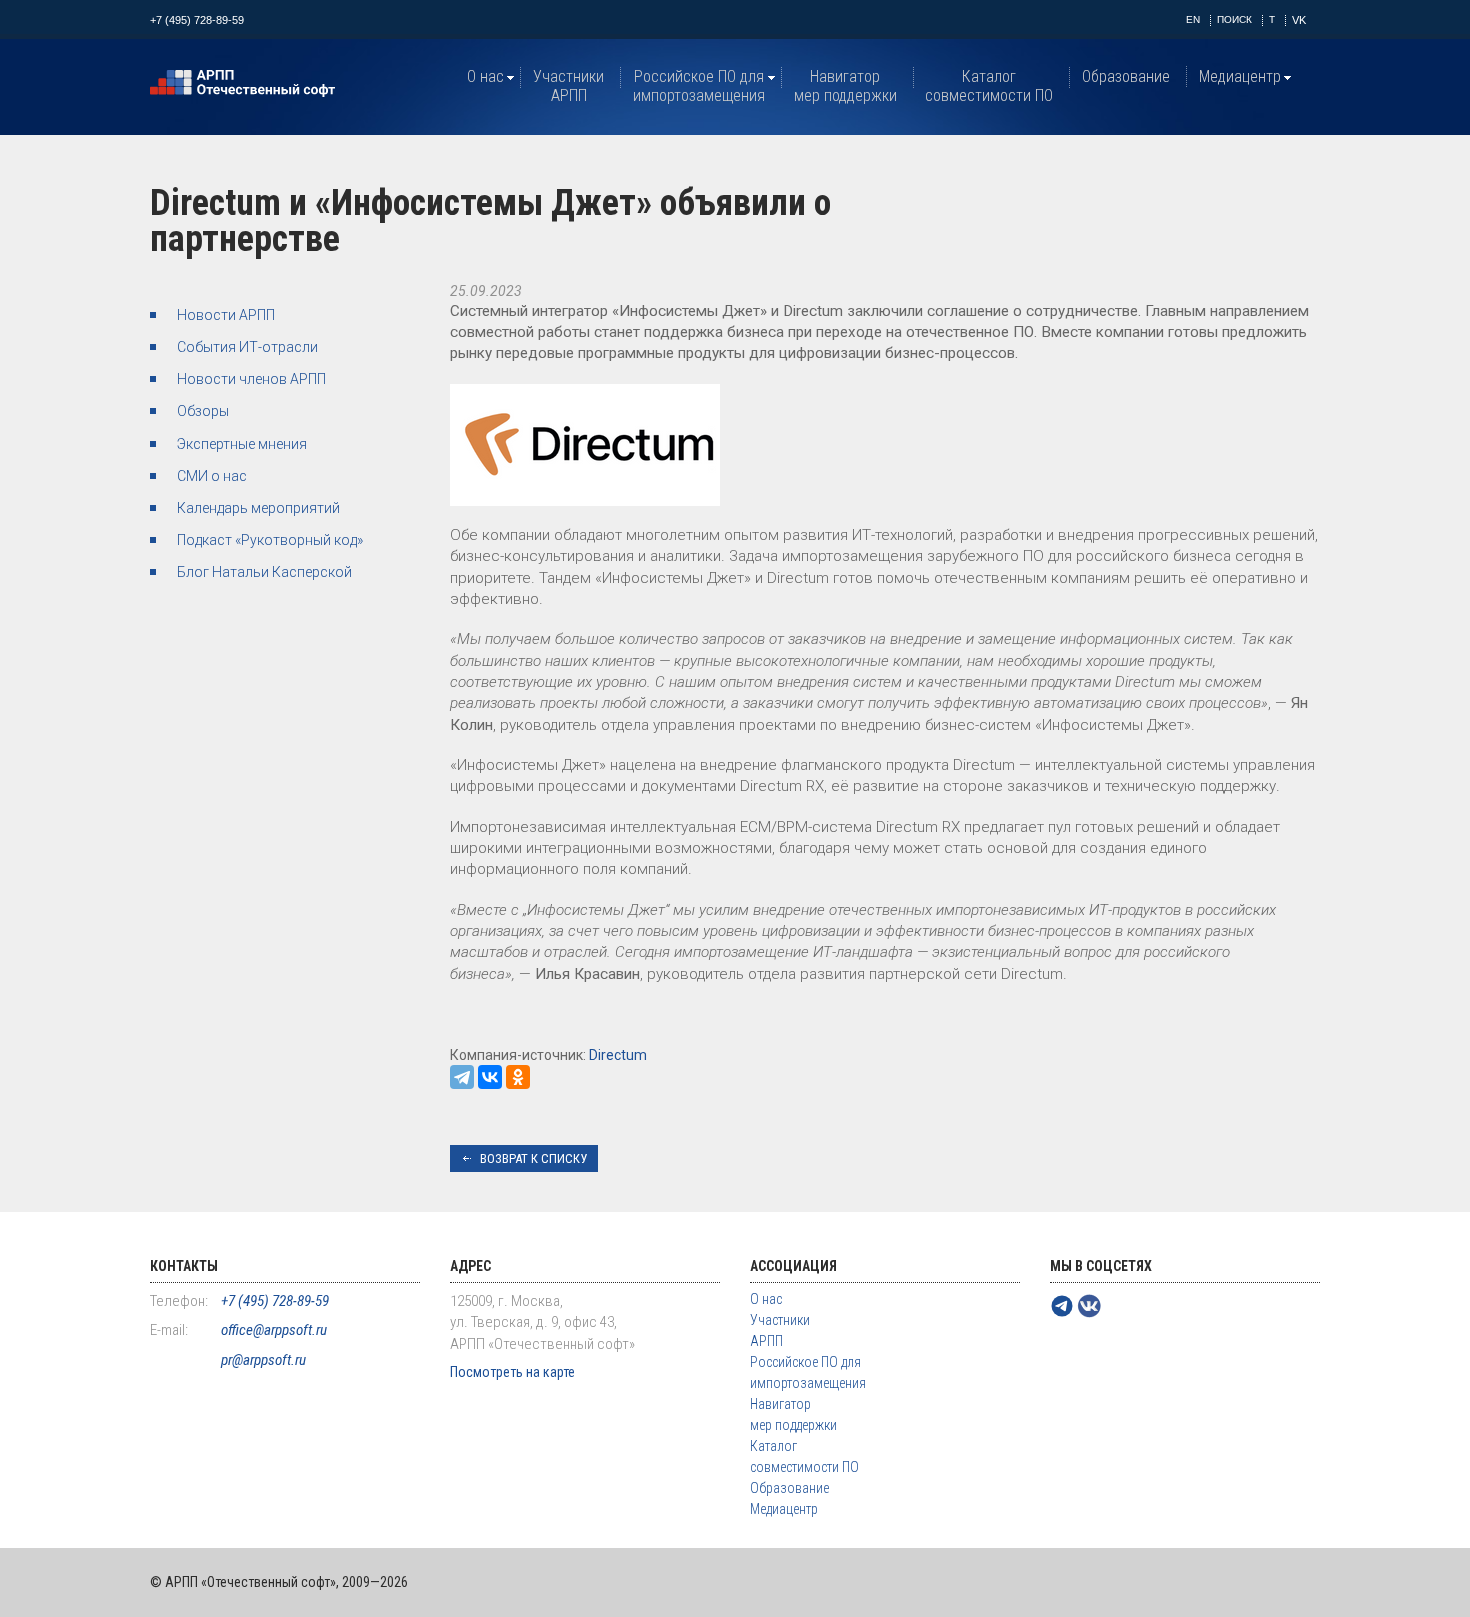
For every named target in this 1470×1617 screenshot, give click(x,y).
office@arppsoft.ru (274, 1330)
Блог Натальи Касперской (264, 572)
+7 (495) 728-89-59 (197, 20)
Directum (618, 1055)
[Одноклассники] (518, 1077)
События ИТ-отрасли (247, 347)
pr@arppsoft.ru (263, 1360)
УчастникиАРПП (568, 86)
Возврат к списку (533, 1158)
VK (1299, 20)
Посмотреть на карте (512, 1372)
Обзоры (203, 411)
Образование (1126, 76)
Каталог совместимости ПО (989, 86)
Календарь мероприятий (258, 508)
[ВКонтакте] (490, 1077)
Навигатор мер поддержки (845, 86)
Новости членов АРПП (251, 379)
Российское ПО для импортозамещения (699, 86)
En (1193, 19)
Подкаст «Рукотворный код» (270, 540)
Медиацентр (1240, 76)
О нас (485, 76)
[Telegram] (462, 1077)
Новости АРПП (226, 315)
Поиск (1234, 19)
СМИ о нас (212, 476)
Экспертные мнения (242, 444)
